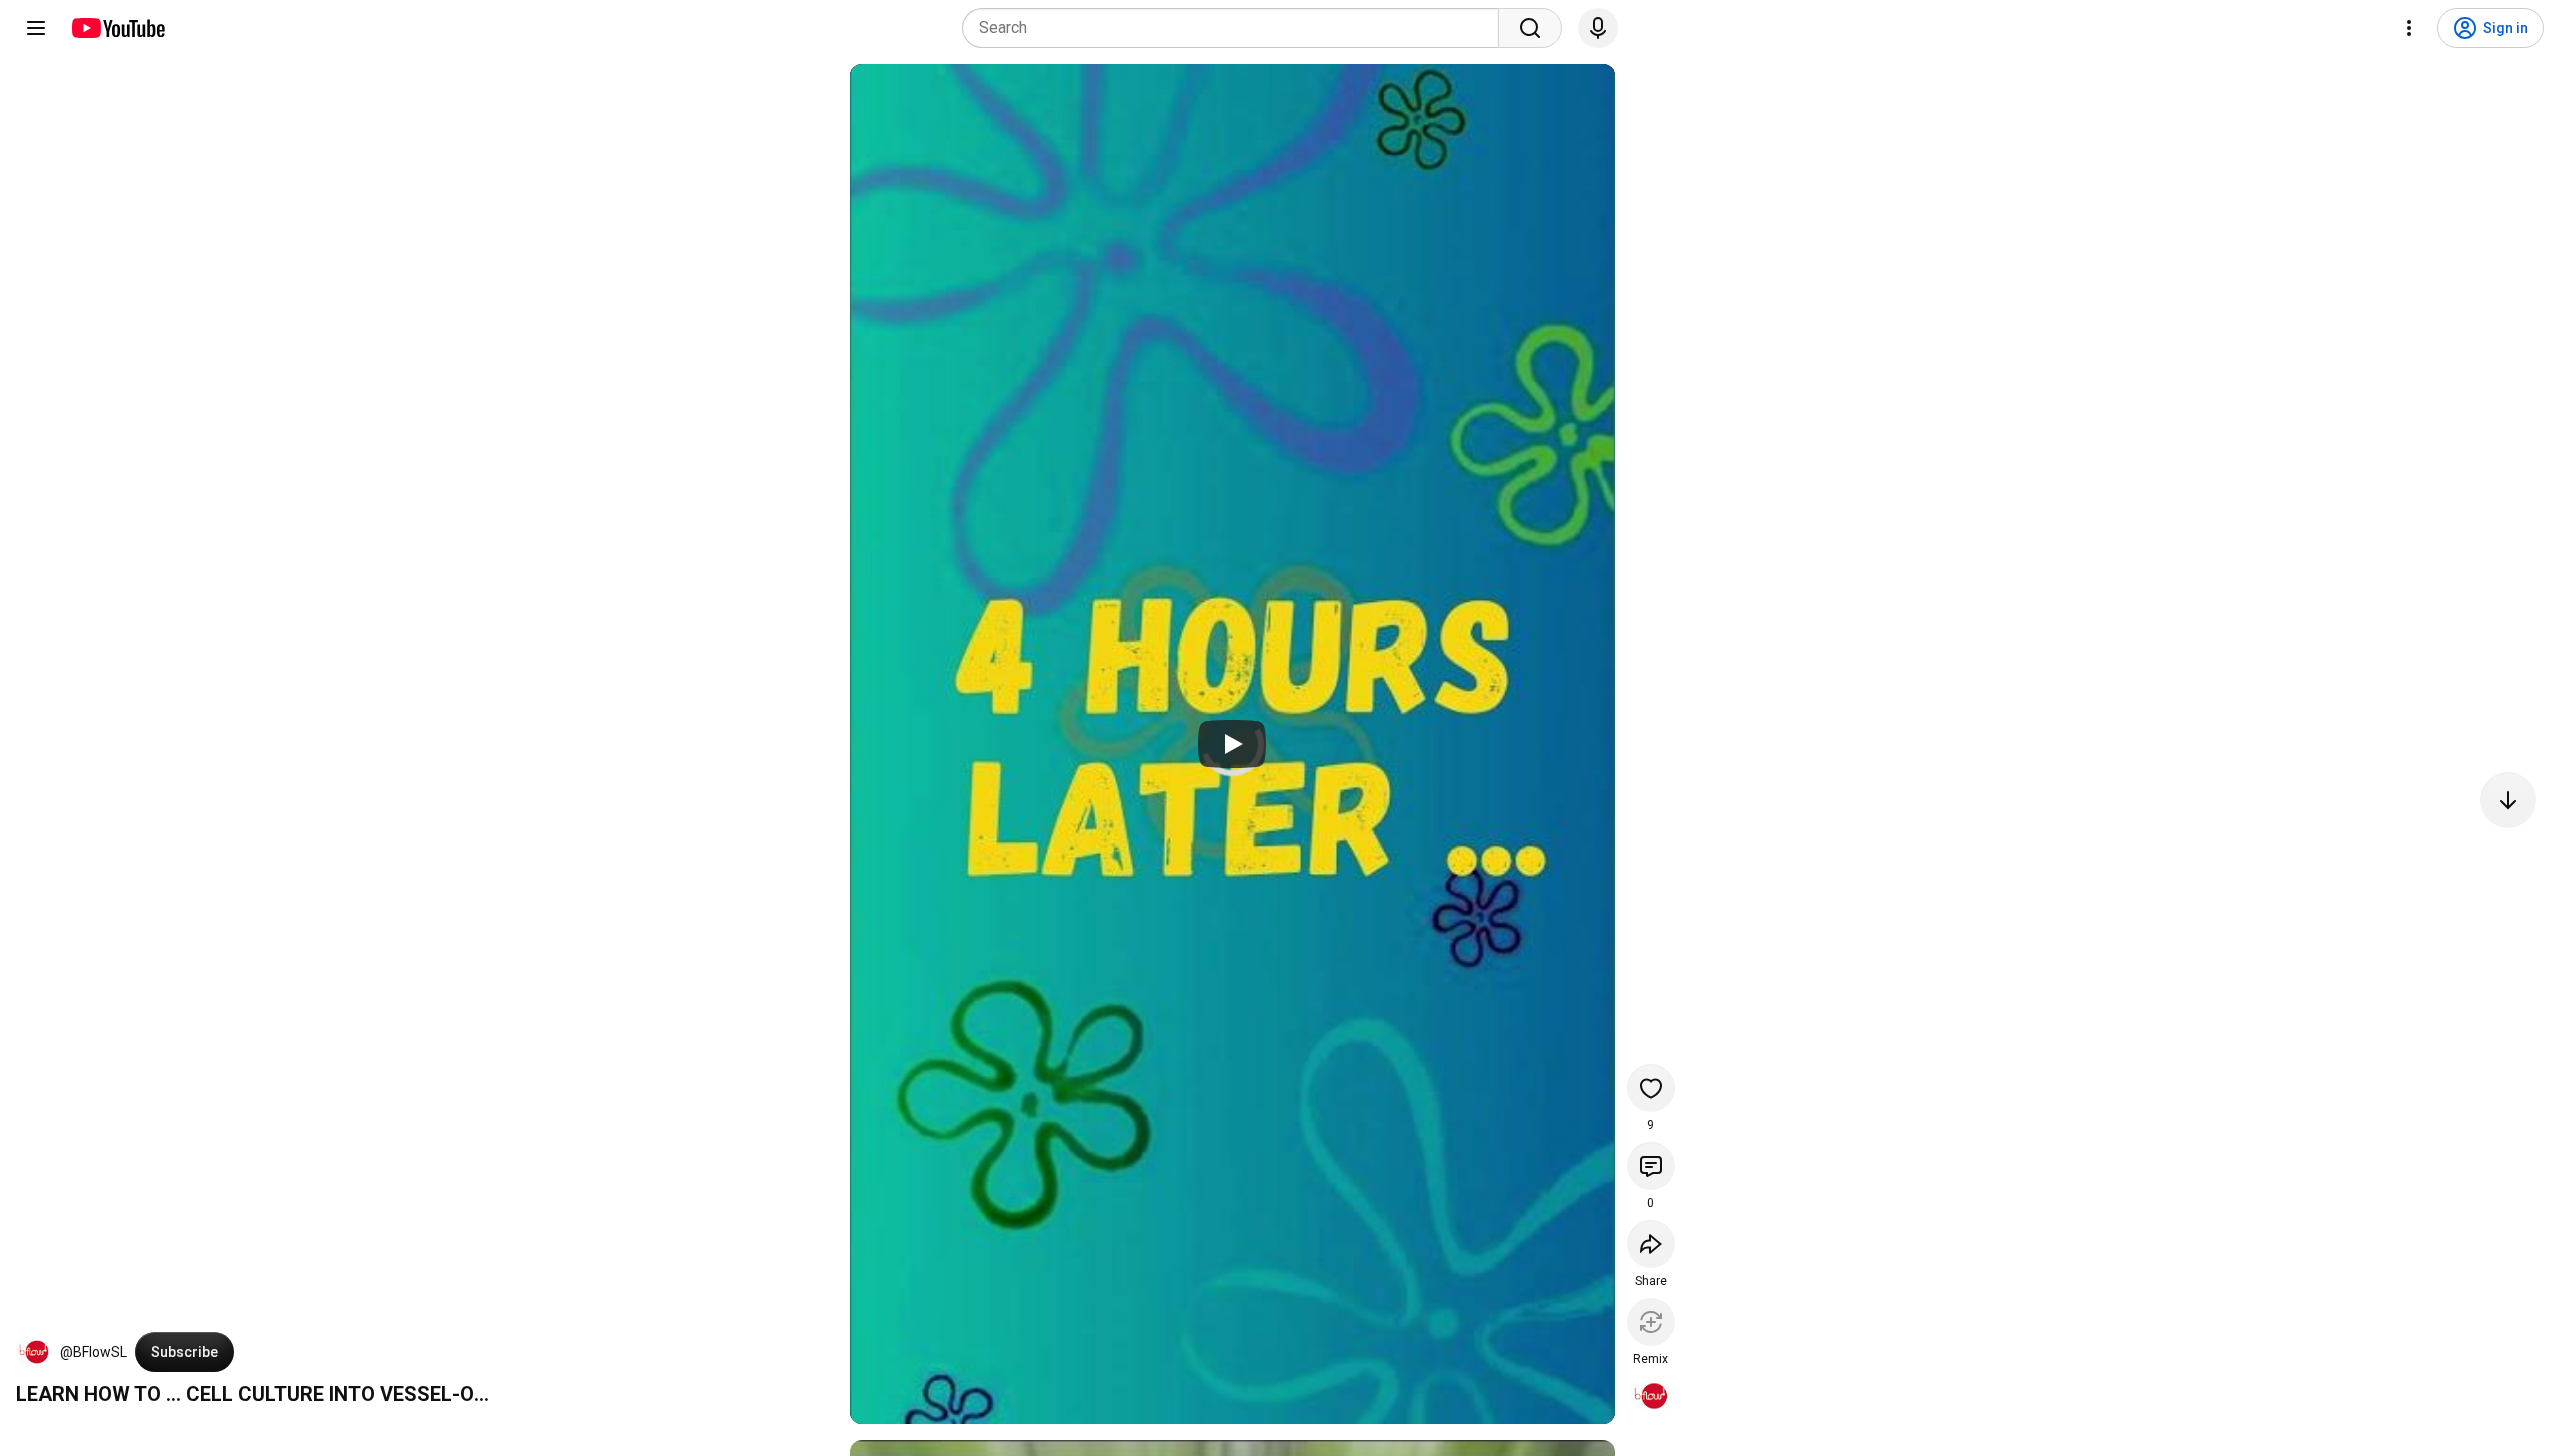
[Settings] (2409, 28)
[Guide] (36, 28)
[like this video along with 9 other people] (1651, 1088)
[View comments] (1651, 1166)
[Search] (1530, 28)
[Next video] (2508, 800)
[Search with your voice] (1598, 28)
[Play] (1232, 744)
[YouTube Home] (117, 28)
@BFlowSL (93, 1352)
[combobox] (1236, 28)
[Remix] (1651, 1322)
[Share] (1651, 1244)
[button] (34, 1352)
